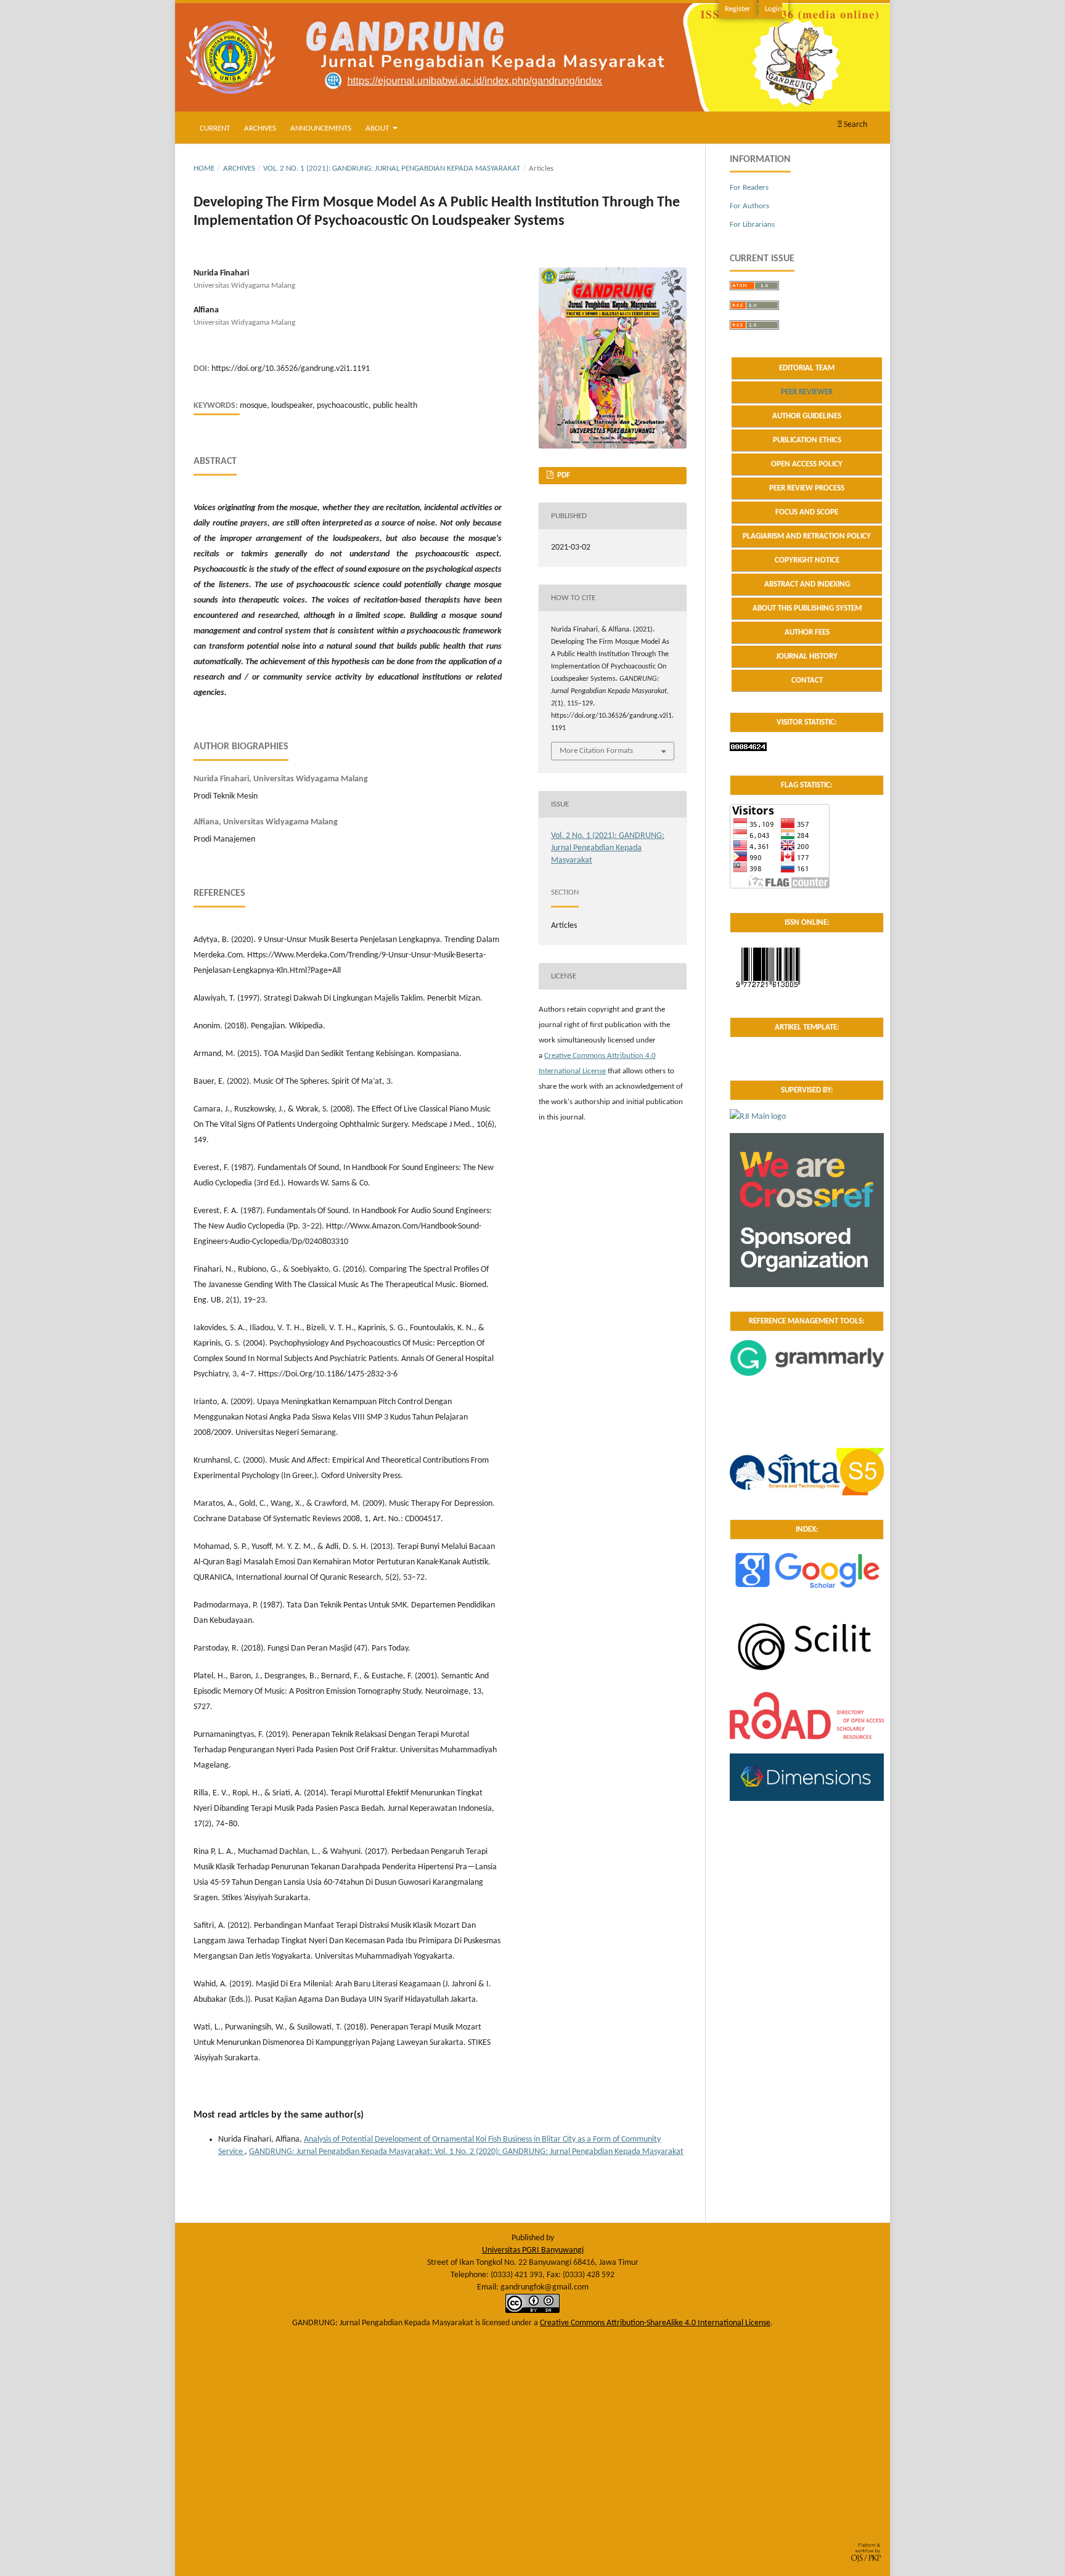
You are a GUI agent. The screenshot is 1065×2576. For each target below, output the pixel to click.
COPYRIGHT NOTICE (807, 560)
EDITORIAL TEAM (807, 368)
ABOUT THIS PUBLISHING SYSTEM (807, 608)
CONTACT (807, 681)
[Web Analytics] (748, 749)
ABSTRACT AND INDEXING (807, 584)
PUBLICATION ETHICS (807, 440)
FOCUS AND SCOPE (807, 512)
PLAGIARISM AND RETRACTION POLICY (807, 536)
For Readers (749, 188)
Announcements (321, 128)
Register (738, 9)
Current (215, 128)
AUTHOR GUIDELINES (807, 416)
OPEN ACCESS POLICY (807, 464)
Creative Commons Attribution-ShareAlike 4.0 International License (655, 2323)
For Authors (749, 206)
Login (773, 9)
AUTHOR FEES (807, 632)
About (378, 128)
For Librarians (752, 225)
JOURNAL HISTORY (807, 656)
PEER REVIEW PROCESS (807, 488)
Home (204, 169)
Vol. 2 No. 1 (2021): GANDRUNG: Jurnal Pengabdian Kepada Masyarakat (392, 169)
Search (855, 125)
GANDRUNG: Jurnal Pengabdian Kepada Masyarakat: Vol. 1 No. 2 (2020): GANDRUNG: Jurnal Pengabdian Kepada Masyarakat (466, 2152)
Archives (260, 128)
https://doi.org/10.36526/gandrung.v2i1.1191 (291, 369)
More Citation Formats (596, 751)
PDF (563, 475)
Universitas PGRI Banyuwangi (533, 2250)
